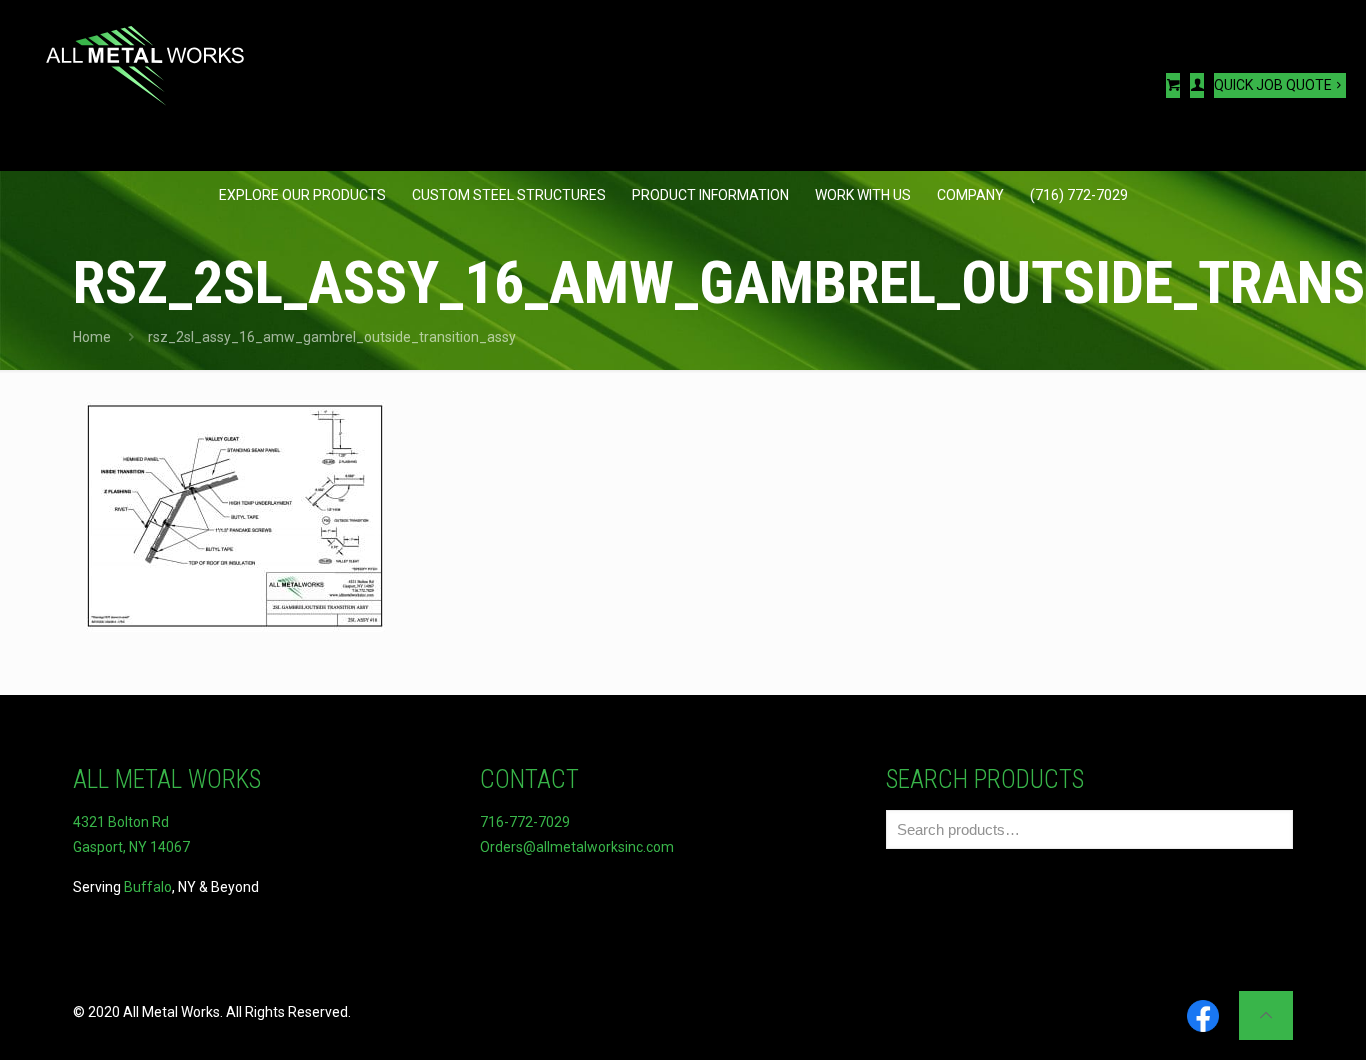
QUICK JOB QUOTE (1273, 85)
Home (92, 337)
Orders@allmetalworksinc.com (577, 847)
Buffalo (148, 887)
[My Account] (1197, 85)
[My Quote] (1173, 85)
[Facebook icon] (1203, 1017)
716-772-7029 (525, 822)
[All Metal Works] (145, 55)
